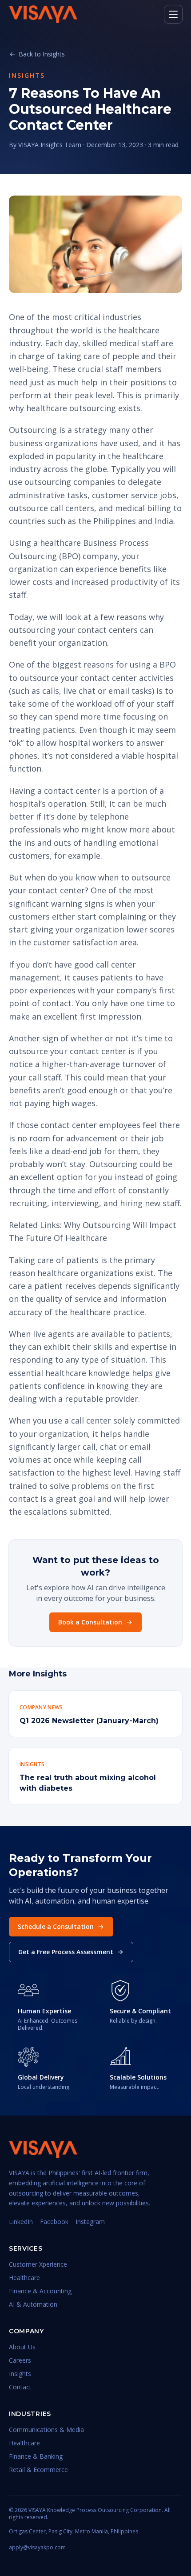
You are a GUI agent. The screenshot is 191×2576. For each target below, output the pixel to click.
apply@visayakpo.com (37, 2548)
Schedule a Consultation (56, 1926)
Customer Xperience (38, 2264)
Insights (20, 2374)
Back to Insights (42, 54)
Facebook (54, 2222)
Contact (20, 2387)
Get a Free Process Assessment (66, 1952)
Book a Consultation (90, 1622)
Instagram (90, 2222)
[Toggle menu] (173, 14)
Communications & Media (46, 2430)
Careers (20, 2360)
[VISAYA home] (43, 14)
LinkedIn (21, 2222)
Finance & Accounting (40, 2291)
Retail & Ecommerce (38, 2470)
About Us (22, 2347)
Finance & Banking (36, 2456)
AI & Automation (33, 2304)
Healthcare (24, 2278)
